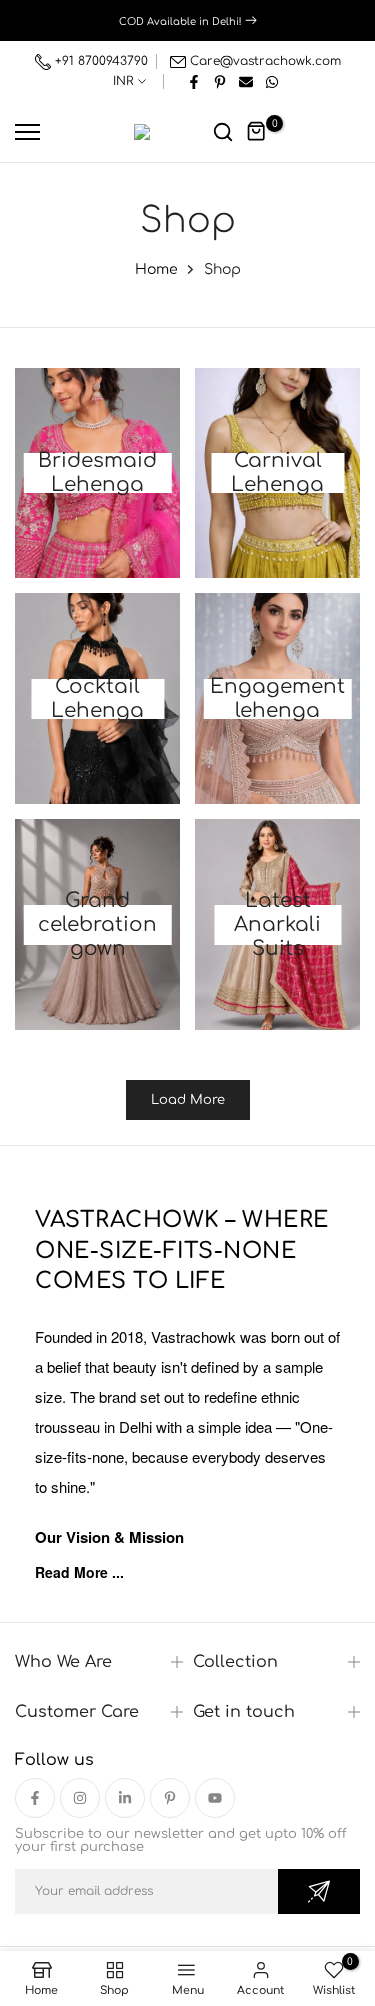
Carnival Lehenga (277, 473)
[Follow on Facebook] (35, 1798)
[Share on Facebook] (194, 81)
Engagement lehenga (277, 699)
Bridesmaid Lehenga (97, 473)
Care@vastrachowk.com (265, 61)
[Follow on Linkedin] (125, 1798)
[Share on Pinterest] (220, 81)
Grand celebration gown (97, 925)
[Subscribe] (319, 1891)
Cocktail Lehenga (97, 699)
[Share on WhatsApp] (272, 81)
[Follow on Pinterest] (170, 1798)
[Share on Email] (246, 81)
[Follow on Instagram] (80, 1798)
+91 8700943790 (99, 61)
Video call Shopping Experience (192, 20)
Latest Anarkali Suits (277, 925)
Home (156, 269)
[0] (257, 132)
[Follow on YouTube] (215, 1798)
